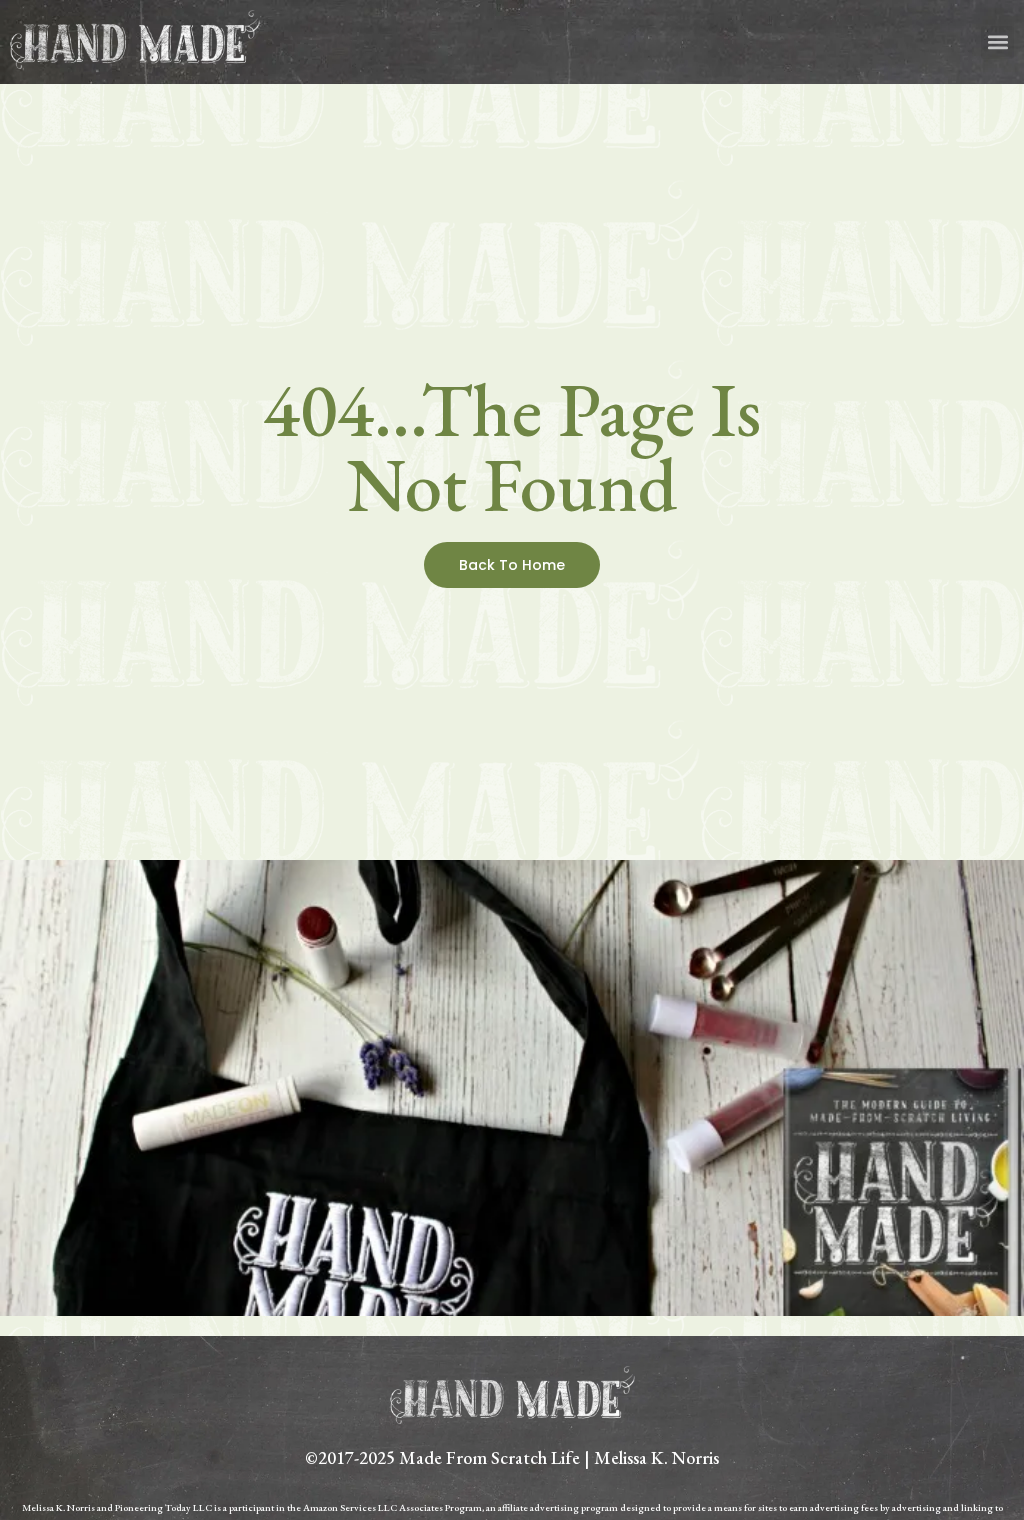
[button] (997, 42)
